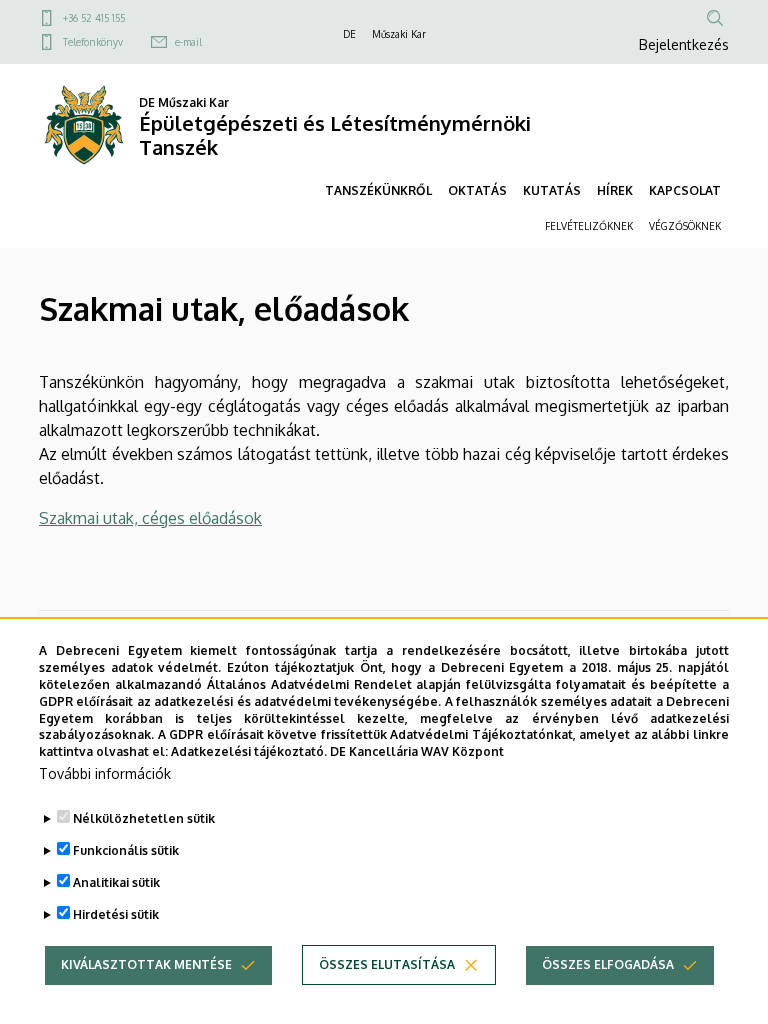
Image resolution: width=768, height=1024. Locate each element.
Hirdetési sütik (116, 914)
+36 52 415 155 (94, 18)
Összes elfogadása (608, 964)
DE (349, 34)
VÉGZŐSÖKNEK (685, 226)
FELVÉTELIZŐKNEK (589, 226)
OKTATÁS (477, 190)
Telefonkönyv (93, 42)
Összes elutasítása (387, 964)
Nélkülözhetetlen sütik (144, 818)
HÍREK (615, 190)
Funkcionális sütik (126, 850)
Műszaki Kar (399, 34)
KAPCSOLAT (685, 190)
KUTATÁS (552, 190)
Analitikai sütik (116, 882)
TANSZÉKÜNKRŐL (378, 190)
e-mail (188, 42)
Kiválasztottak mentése (146, 964)
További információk (105, 773)
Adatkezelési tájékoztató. (249, 751)
